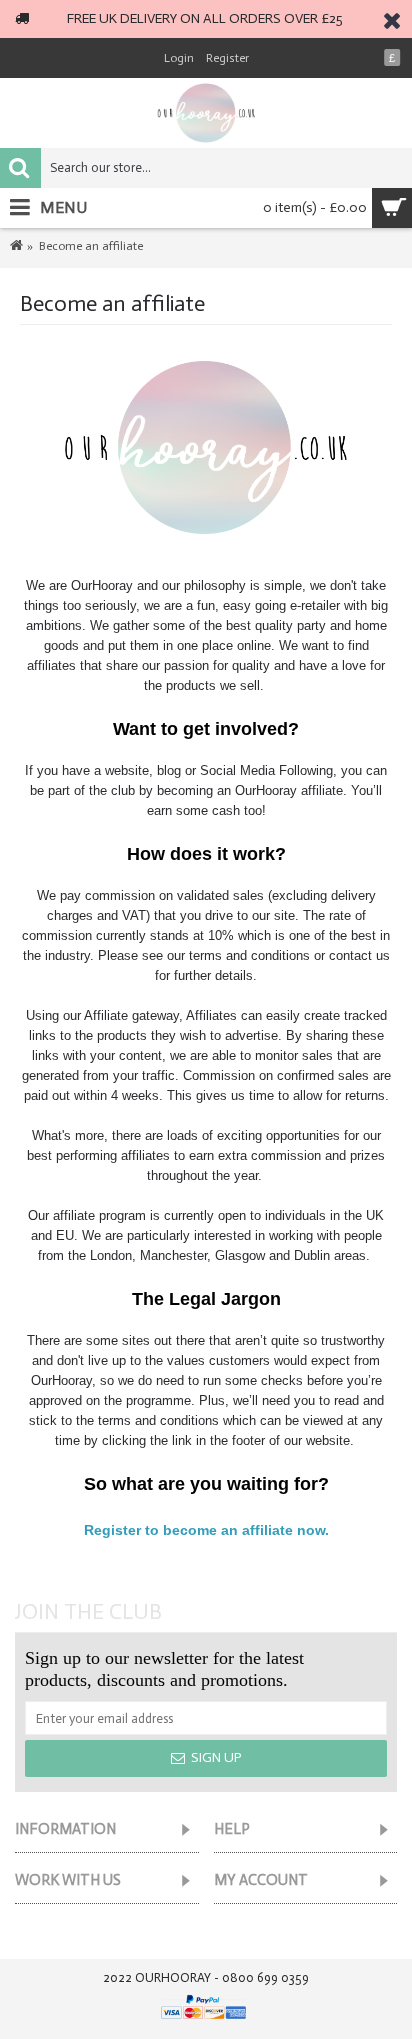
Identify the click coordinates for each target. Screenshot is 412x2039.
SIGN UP (216, 1757)
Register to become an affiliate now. (206, 1530)
